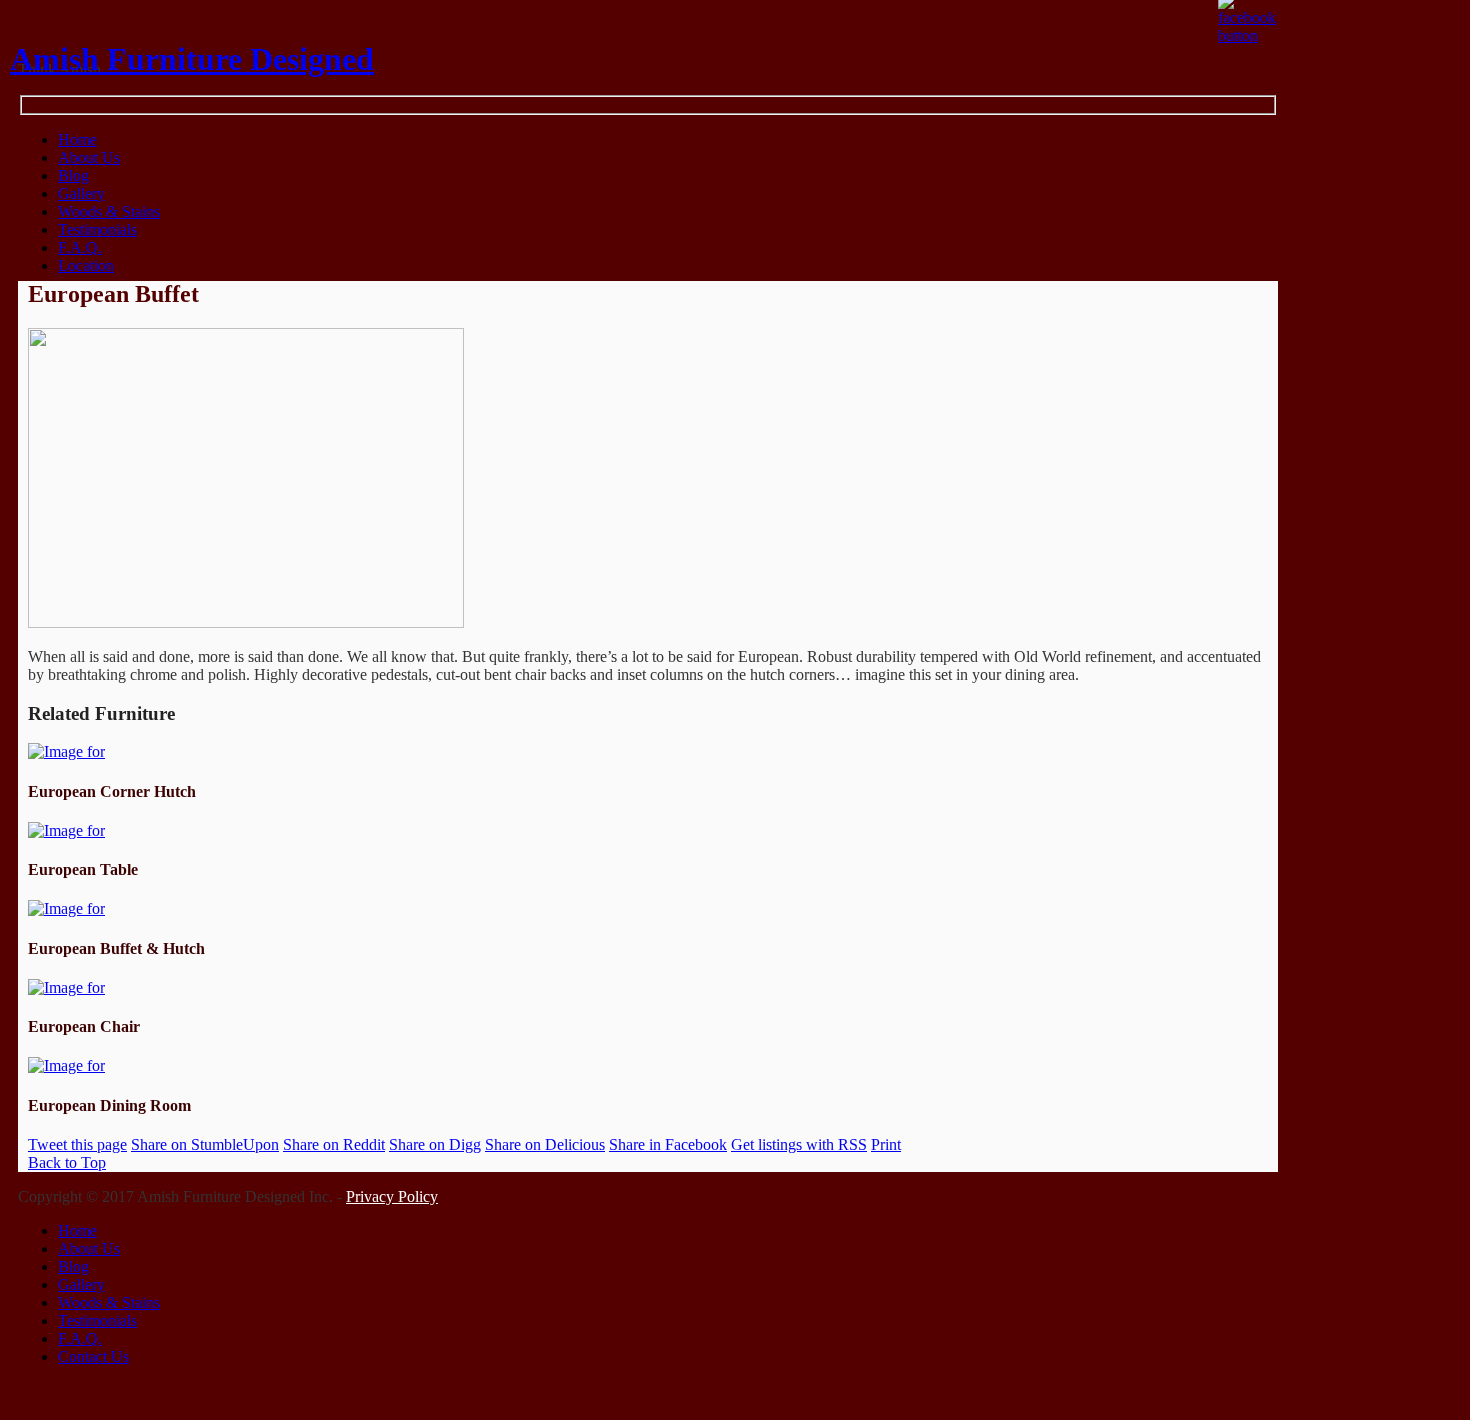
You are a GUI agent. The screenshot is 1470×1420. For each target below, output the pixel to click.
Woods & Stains (109, 211)
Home (77, 1230)
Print (886, 1144)
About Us (89, 157)
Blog (73, 175)
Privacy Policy (392, 1196)
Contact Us (93, 1356)
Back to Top (67, 1162)
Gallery (81, 193)
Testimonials (97, 229)
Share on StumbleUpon (205, 1144)
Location (86, 265)
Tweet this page (77, 1144)
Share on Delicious (545, 1144)
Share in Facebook (668, 1144)
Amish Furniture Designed (192, 59)
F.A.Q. (80, 247)
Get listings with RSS (799, 1144)
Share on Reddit (334, 1144)
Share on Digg (435, 1144)
